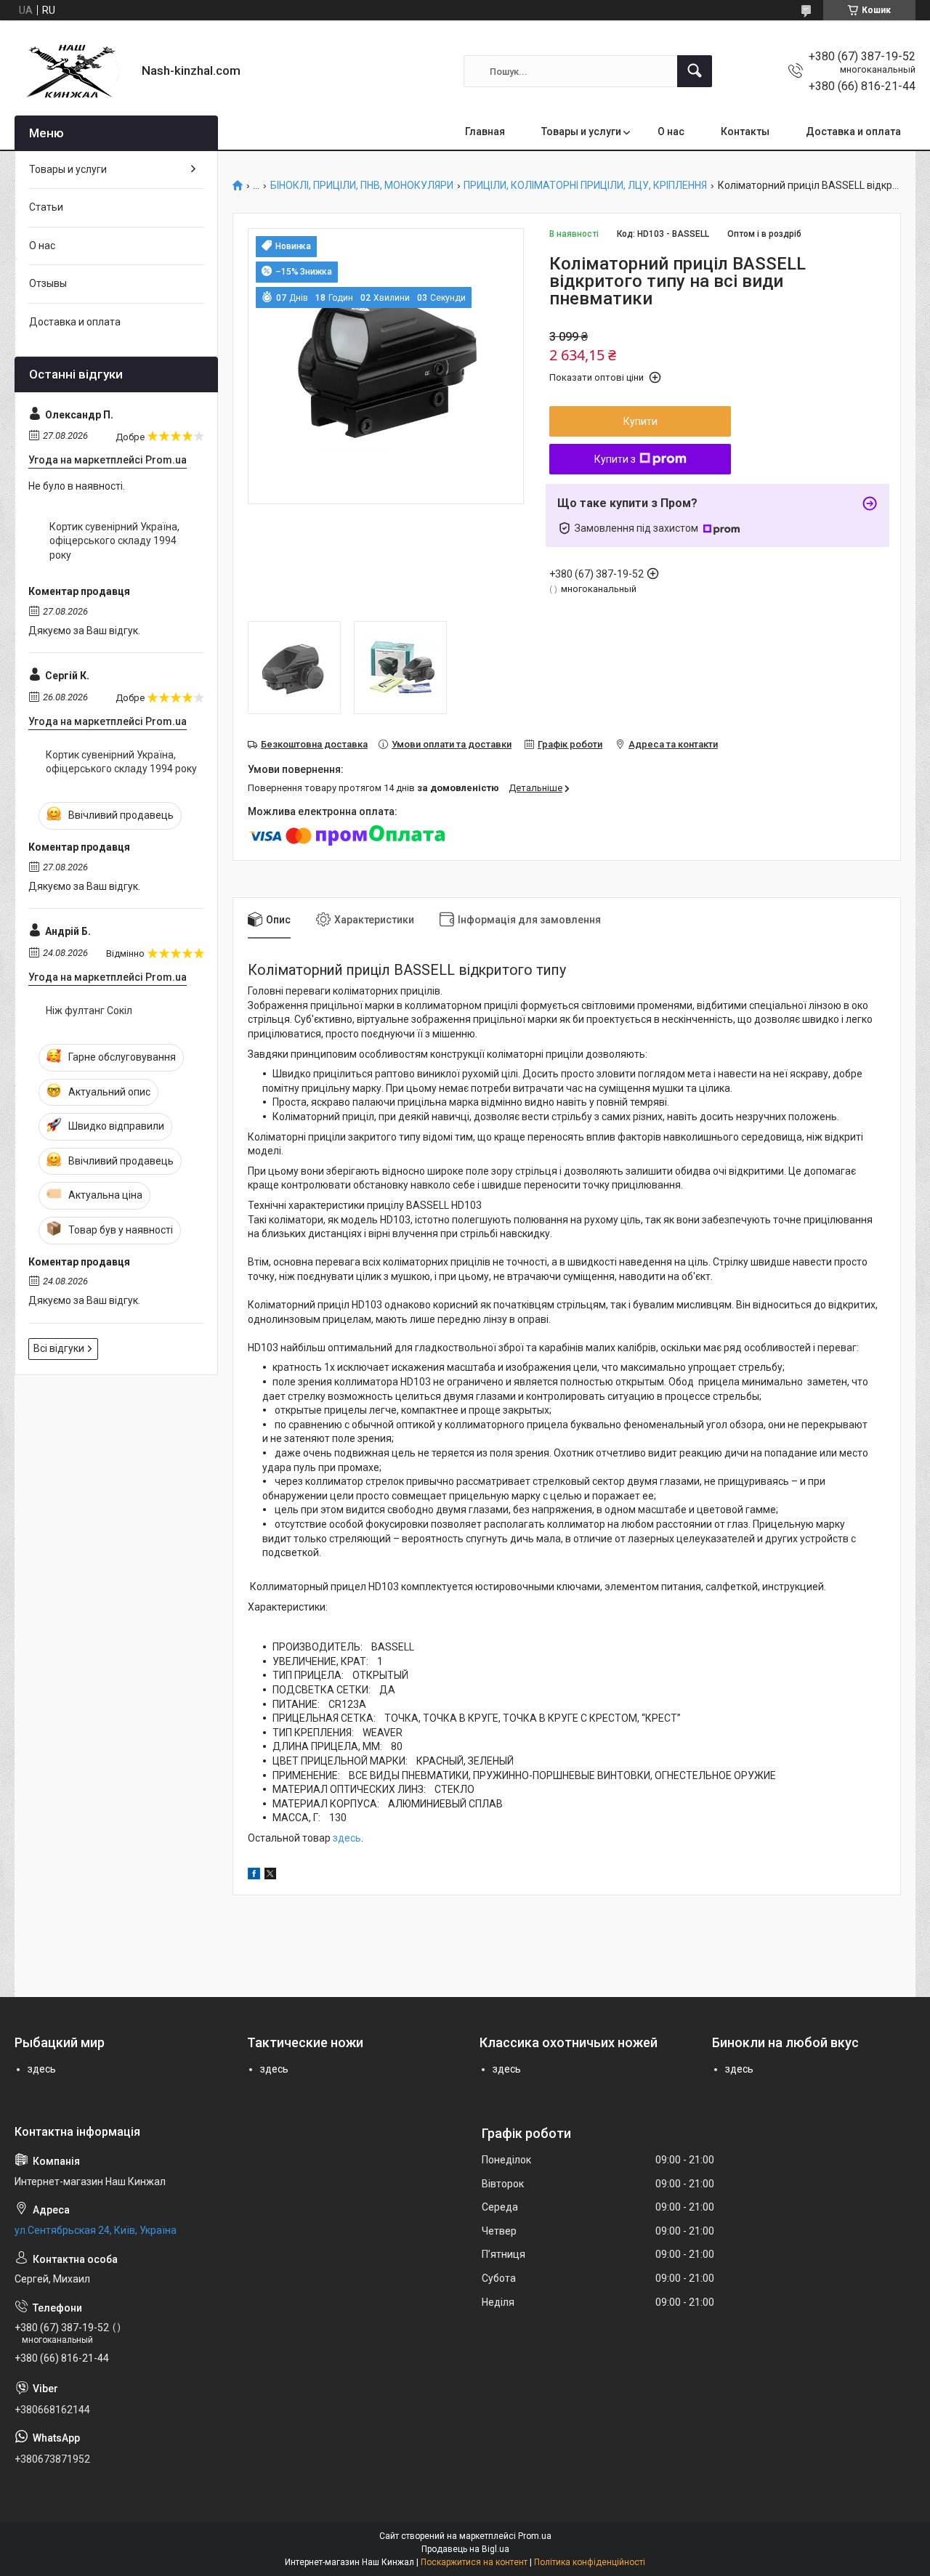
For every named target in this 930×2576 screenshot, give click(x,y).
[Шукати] (695, 71)
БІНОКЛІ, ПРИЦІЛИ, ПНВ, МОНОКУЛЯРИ (362, 186)
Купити (640, 421)
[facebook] (254, 1876)
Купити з (615, 459)
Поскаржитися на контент (474, 2562)
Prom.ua (535, 2536)
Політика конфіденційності (590, 2562)
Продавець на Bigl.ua (465, 2549)
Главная (485, 131)
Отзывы (48, 283)
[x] (270, 1876)
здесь (347, 1838)
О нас (671, 131)
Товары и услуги (581, 131)
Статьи (46, 207)
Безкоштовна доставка (314, 744)
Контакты (745, 131)
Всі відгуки (59, 1348)
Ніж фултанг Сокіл (89, 1010)
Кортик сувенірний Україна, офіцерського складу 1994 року (114, 541)
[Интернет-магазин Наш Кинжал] (73, 71)
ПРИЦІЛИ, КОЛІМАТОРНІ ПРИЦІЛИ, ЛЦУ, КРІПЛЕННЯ (585, 186)
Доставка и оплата (853, 131)
